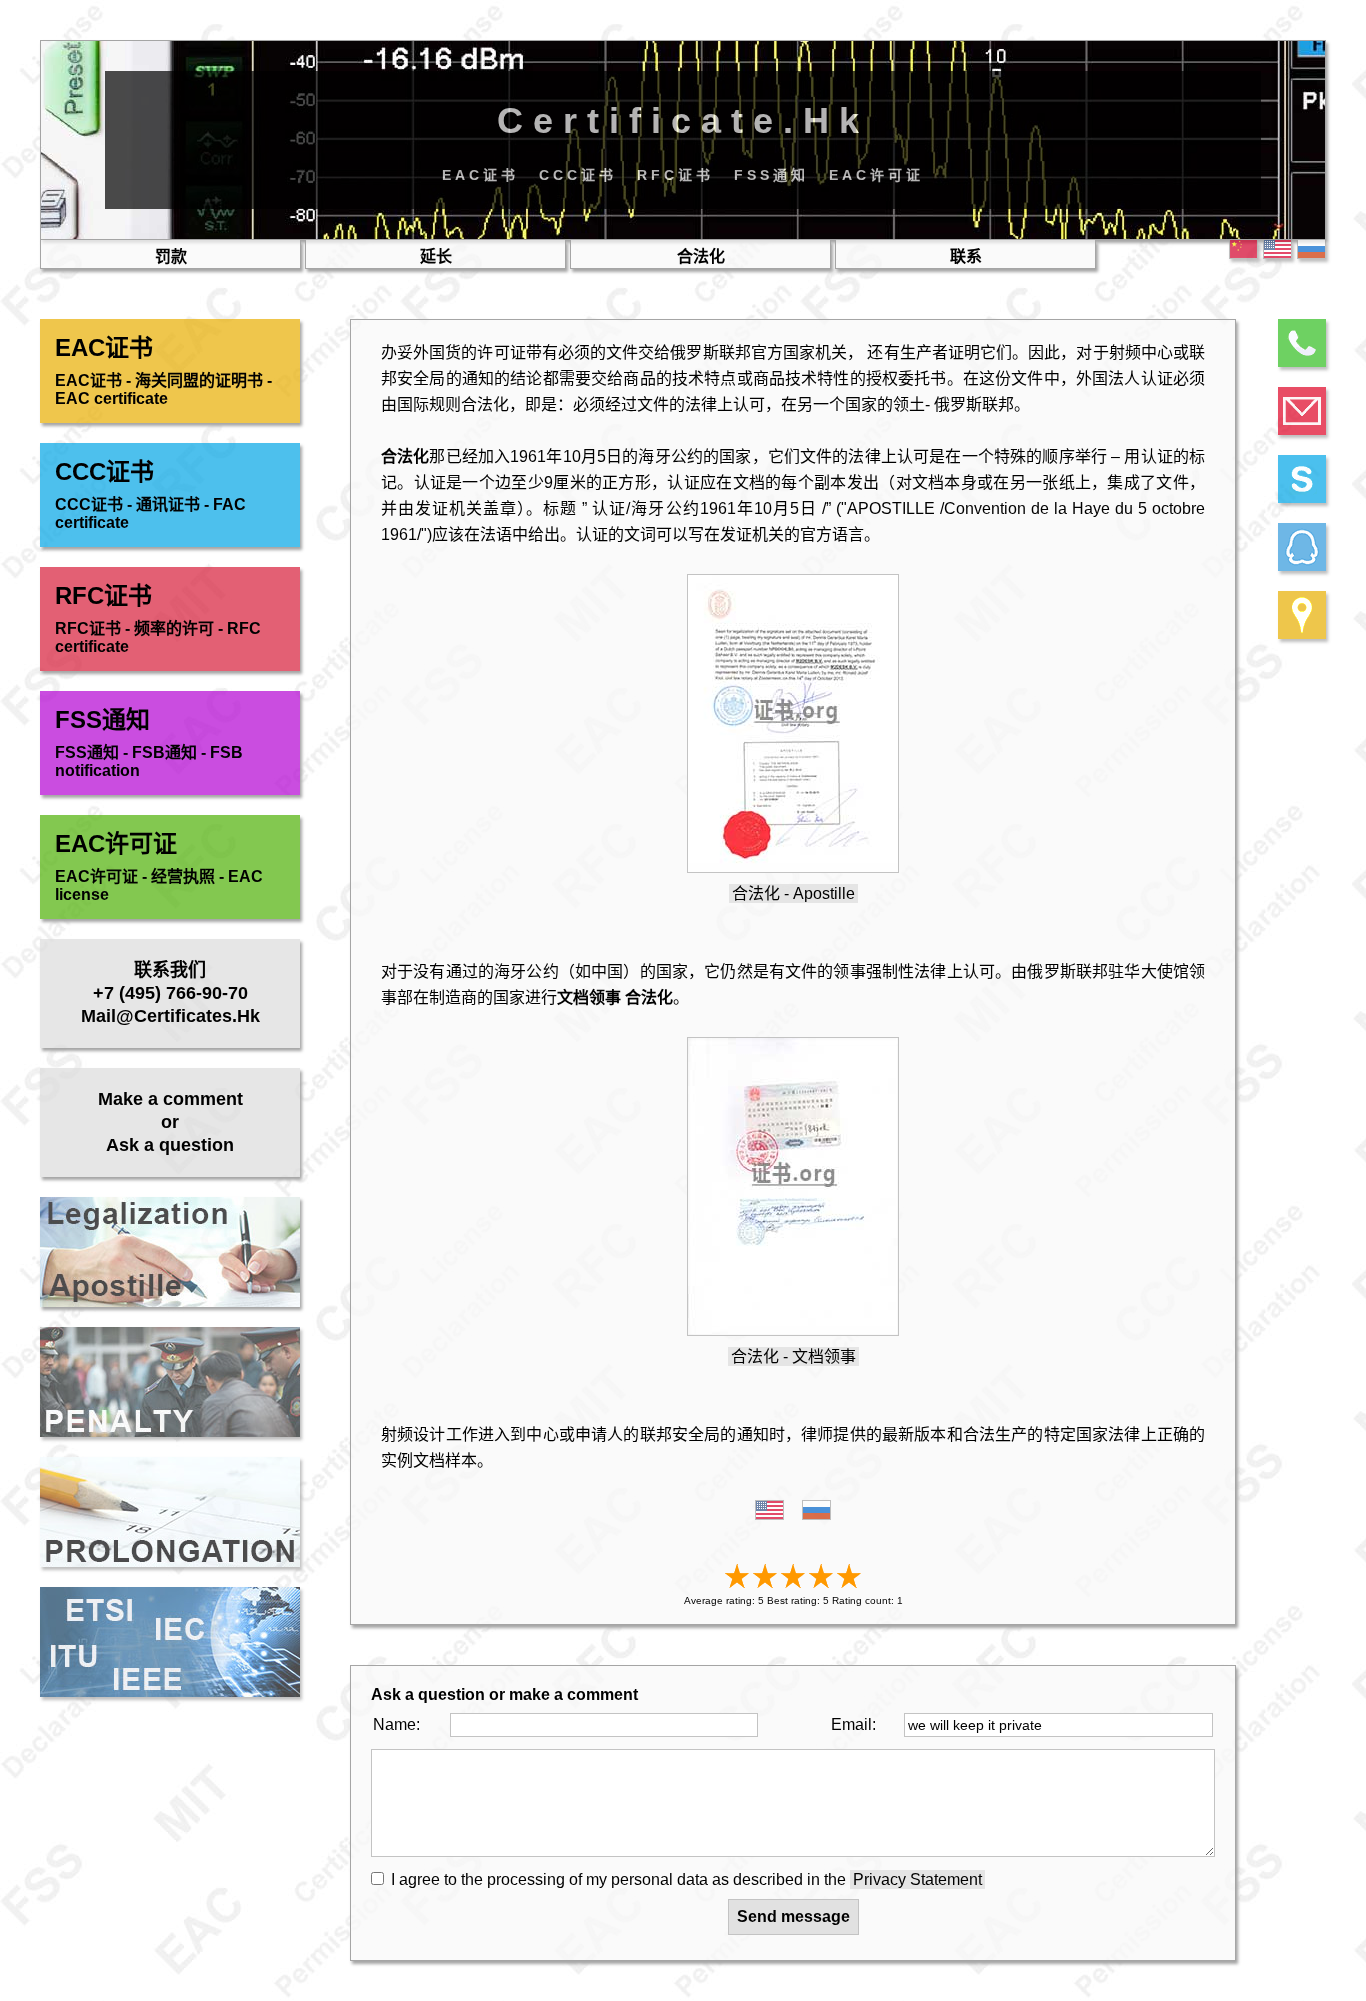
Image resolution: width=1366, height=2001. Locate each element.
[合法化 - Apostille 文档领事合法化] (170, 1252)
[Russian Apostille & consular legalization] (769, 1514)
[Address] (1302, 615)
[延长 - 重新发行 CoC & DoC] (170, 1512)
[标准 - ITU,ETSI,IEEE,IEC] (170, 1642)
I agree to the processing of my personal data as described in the (686, 1879)
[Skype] (1302, 479)
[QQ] (1302, 547)
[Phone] (1302, 343)
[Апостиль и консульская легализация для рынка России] (816, 1514)
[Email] (1302, 411)
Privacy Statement (917, 1879)
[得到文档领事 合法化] (793, 1330)
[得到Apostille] (793, 867)
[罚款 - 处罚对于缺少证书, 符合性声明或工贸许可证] (170, 1382)
